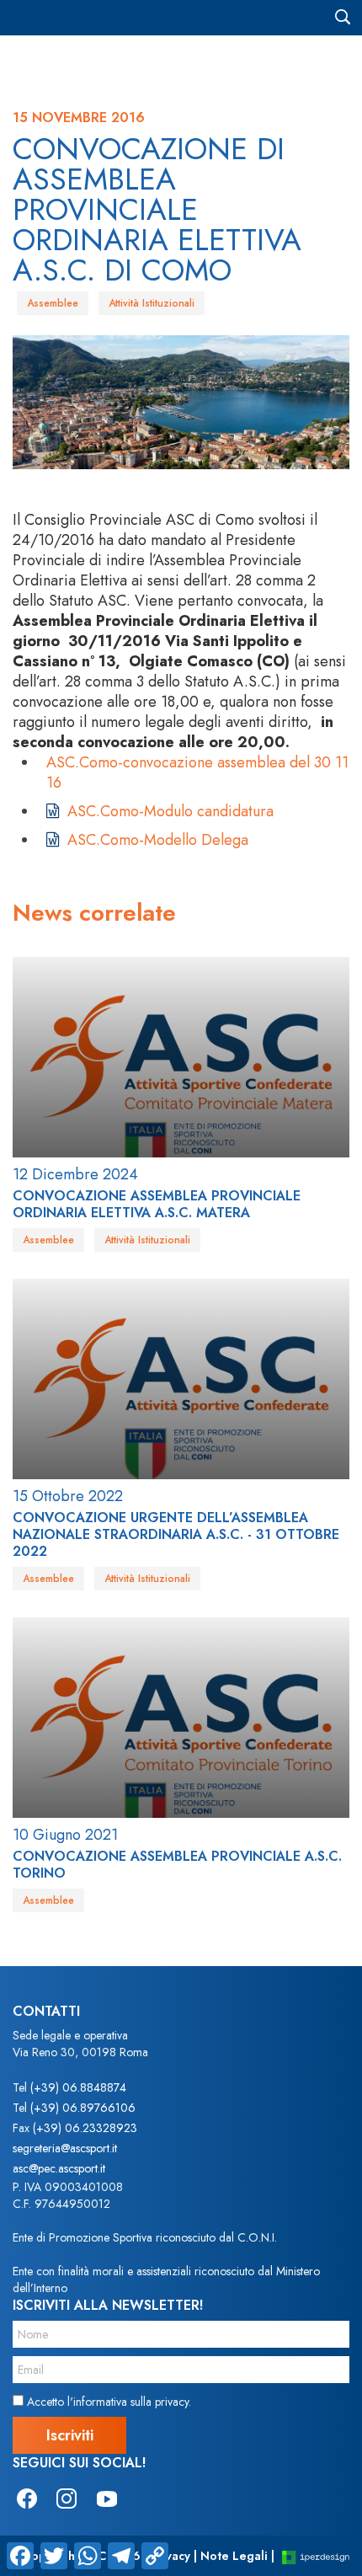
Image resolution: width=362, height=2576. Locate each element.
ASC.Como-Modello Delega (158, 840)
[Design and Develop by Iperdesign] (316, 2556)
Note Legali (234, 2556)
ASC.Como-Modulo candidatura (170, 811)
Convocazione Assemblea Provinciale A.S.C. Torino (177, 1865)
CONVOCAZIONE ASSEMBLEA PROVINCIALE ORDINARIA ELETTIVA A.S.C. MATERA (157, 1204)
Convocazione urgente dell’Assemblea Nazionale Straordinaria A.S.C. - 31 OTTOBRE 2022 (176, 1534)
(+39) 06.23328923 (85, 2128)
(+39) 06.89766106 (83, 2108)
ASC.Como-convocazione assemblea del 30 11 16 (197, 772)
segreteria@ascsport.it (65, 2148)
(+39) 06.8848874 (78, 2087)
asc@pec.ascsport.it (59, 2168)
